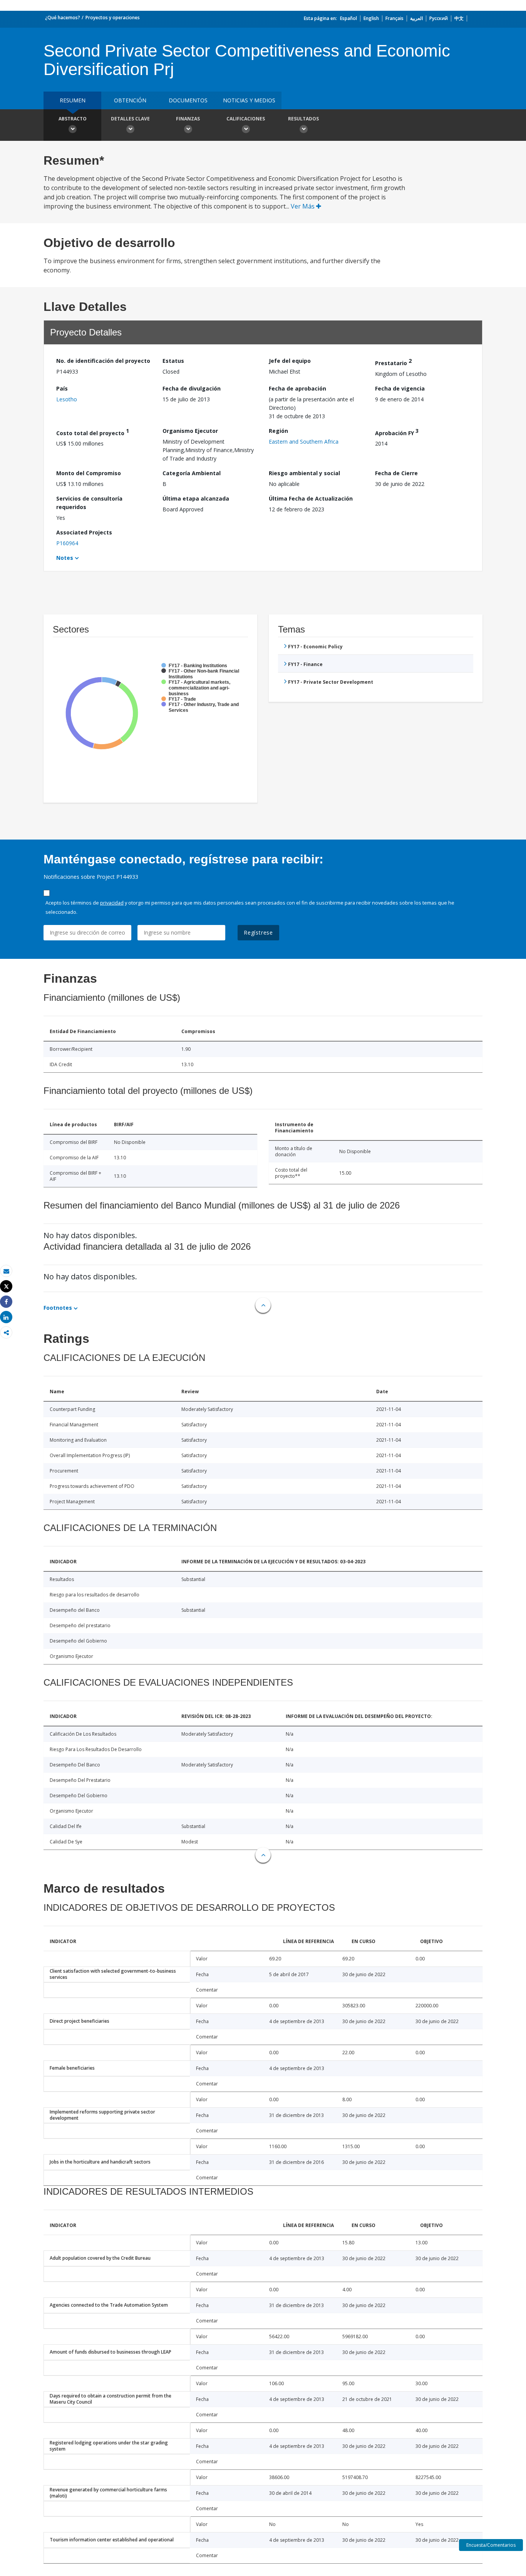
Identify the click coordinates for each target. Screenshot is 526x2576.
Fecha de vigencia (400, 388)
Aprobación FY (397, 432)
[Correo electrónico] (6, 1271)
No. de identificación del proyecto (103, 361)
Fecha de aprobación (297, 388)
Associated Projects (84, 532)
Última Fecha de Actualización (311, 498)
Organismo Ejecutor (190, 431)
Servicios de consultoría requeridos (89, 503)
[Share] (6, 1302)
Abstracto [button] (73, 119)
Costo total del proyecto (93, 432)
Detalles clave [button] (130, 119)
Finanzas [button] (188, 119)
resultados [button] (303, 119)
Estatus (173, 361)
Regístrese (258, 932)
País (62, 388)
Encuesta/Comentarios (491, 2545)
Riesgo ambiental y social (304, 473)
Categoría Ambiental (192, 473)
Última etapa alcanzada (196, 498)
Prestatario (393, 362)
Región (278, 431)
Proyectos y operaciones (113, 18)
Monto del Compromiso (89, 473)
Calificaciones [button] (246, 119)
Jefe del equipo (290, 361)
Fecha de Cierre (396, 473)
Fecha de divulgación (192, 388)
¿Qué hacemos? (63, 18)
